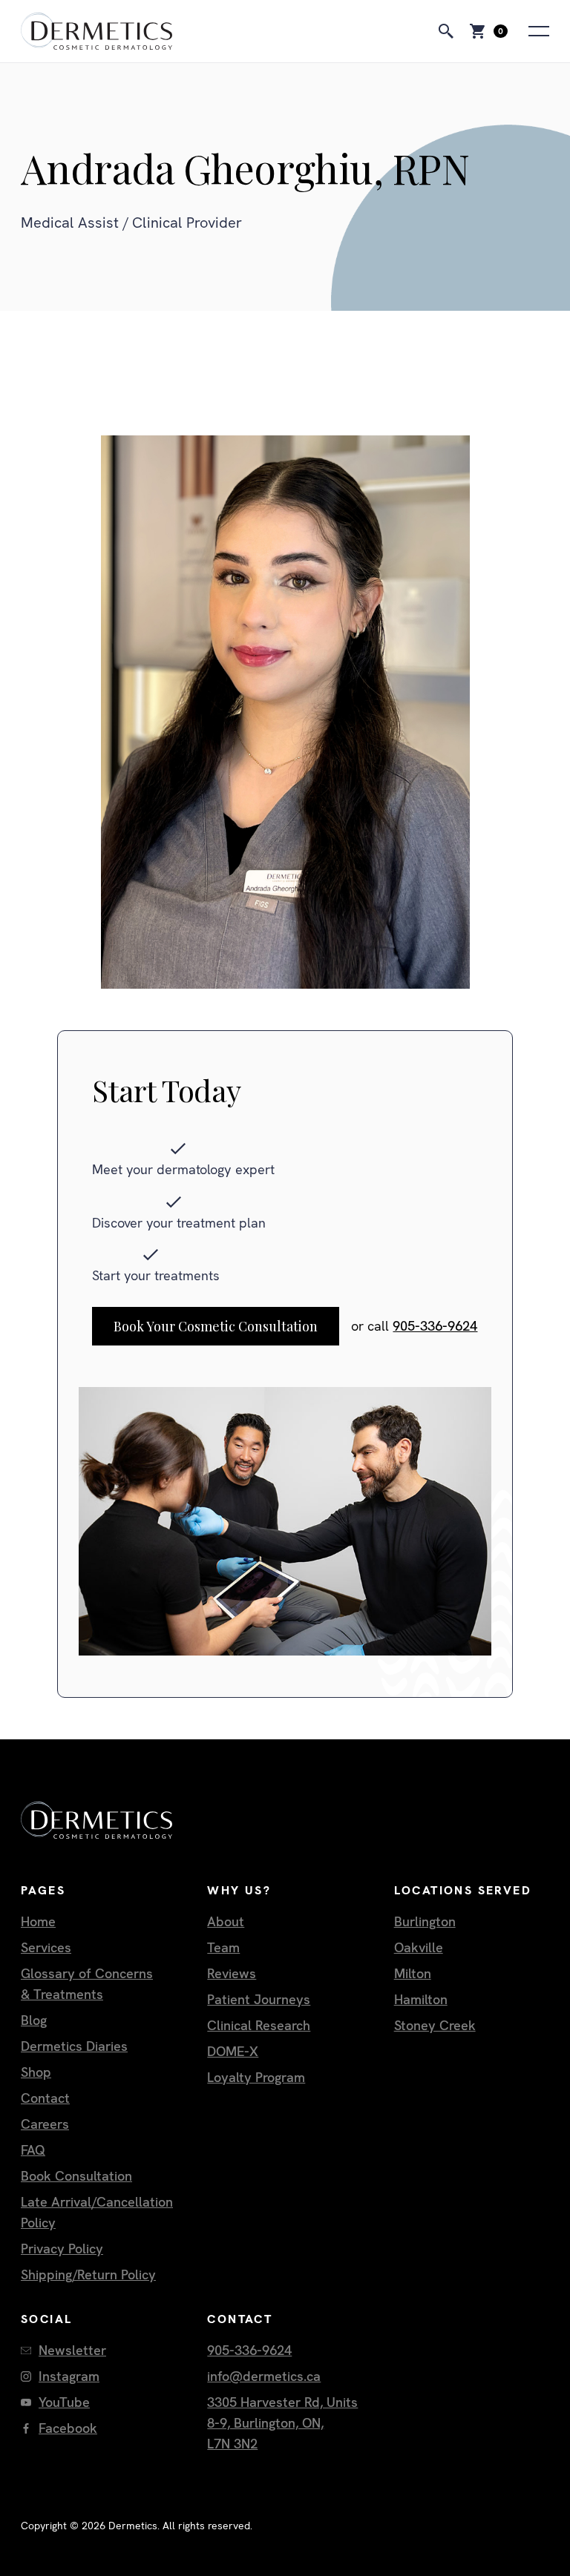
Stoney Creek (435, 2025)
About (226, 1921)
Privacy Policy (62, 2249)
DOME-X (233, 2051)
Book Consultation (76, 2176)
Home (38, 1921)
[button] (487, 31)
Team (223, 1947)
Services (46, 1947)
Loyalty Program (256, 2077)
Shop (36, 2072)
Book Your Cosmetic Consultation (216, 1326)
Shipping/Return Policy (88, 2274)
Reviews (232, 1973)
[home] (96, 31)
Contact (45, 2098)
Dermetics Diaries (74, 2046)
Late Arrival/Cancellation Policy (97, 2212)
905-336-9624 (435, 1326)
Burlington (425, 1921)
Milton (413, 1973)
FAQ (33, 2150)
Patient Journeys (259, 1999)
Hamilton (421, 1999)
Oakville (419, 1947)
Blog (34, 2020)
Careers (45, 2124)
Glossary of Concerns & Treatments (87, 1984)
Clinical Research (259, 2025)
